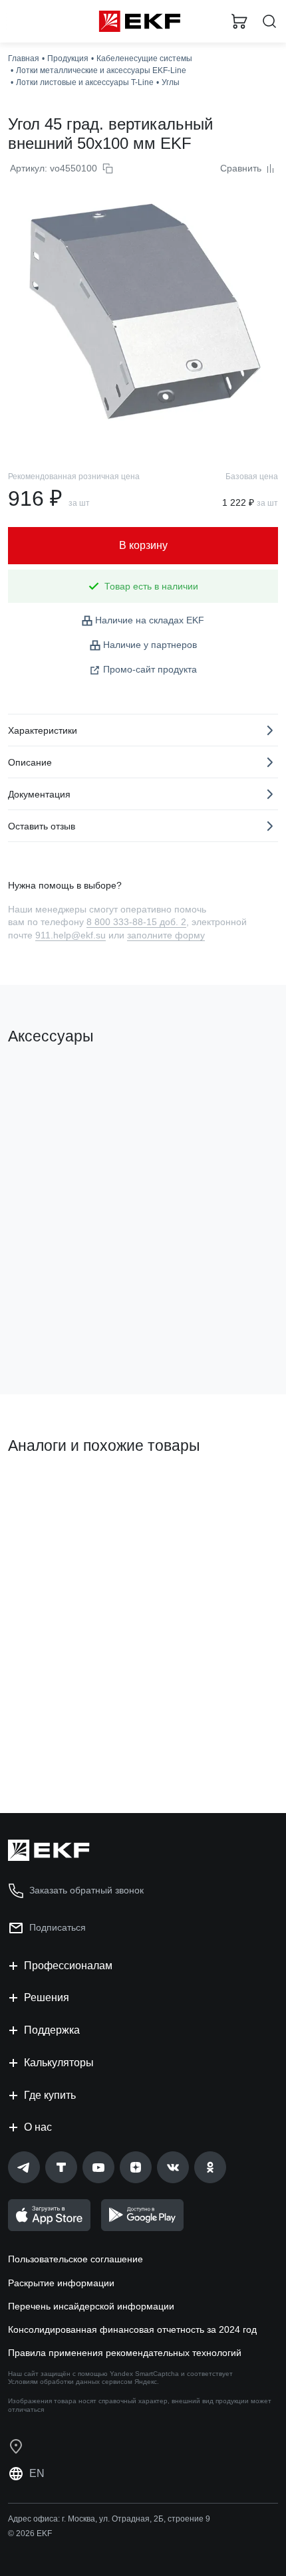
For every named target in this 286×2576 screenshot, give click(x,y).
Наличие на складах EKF (150, 620)
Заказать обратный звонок (86, 1890)
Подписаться (58, 1927)
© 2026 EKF (30, 2533)
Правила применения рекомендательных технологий (125, 2353)
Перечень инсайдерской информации (91, 2306)
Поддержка (52, 2030)
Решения (47, 1997)
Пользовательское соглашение (75, 2259)
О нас (38, 2127)
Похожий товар (47, 1491)
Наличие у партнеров (150, 645)
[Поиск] (269, 22)
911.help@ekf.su (71, 935)
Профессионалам (68, 1966)
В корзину (60, 1331)
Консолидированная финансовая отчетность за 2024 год (132, 2329)
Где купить (50, 2095)
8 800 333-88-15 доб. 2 (136, 922)
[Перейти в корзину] (239, 21)
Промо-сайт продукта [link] (150, 669)
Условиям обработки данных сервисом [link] (70, 2382)
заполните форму (166, 935)
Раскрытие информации (61, 2283)
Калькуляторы (59, 2063)
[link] (24, 2167)
